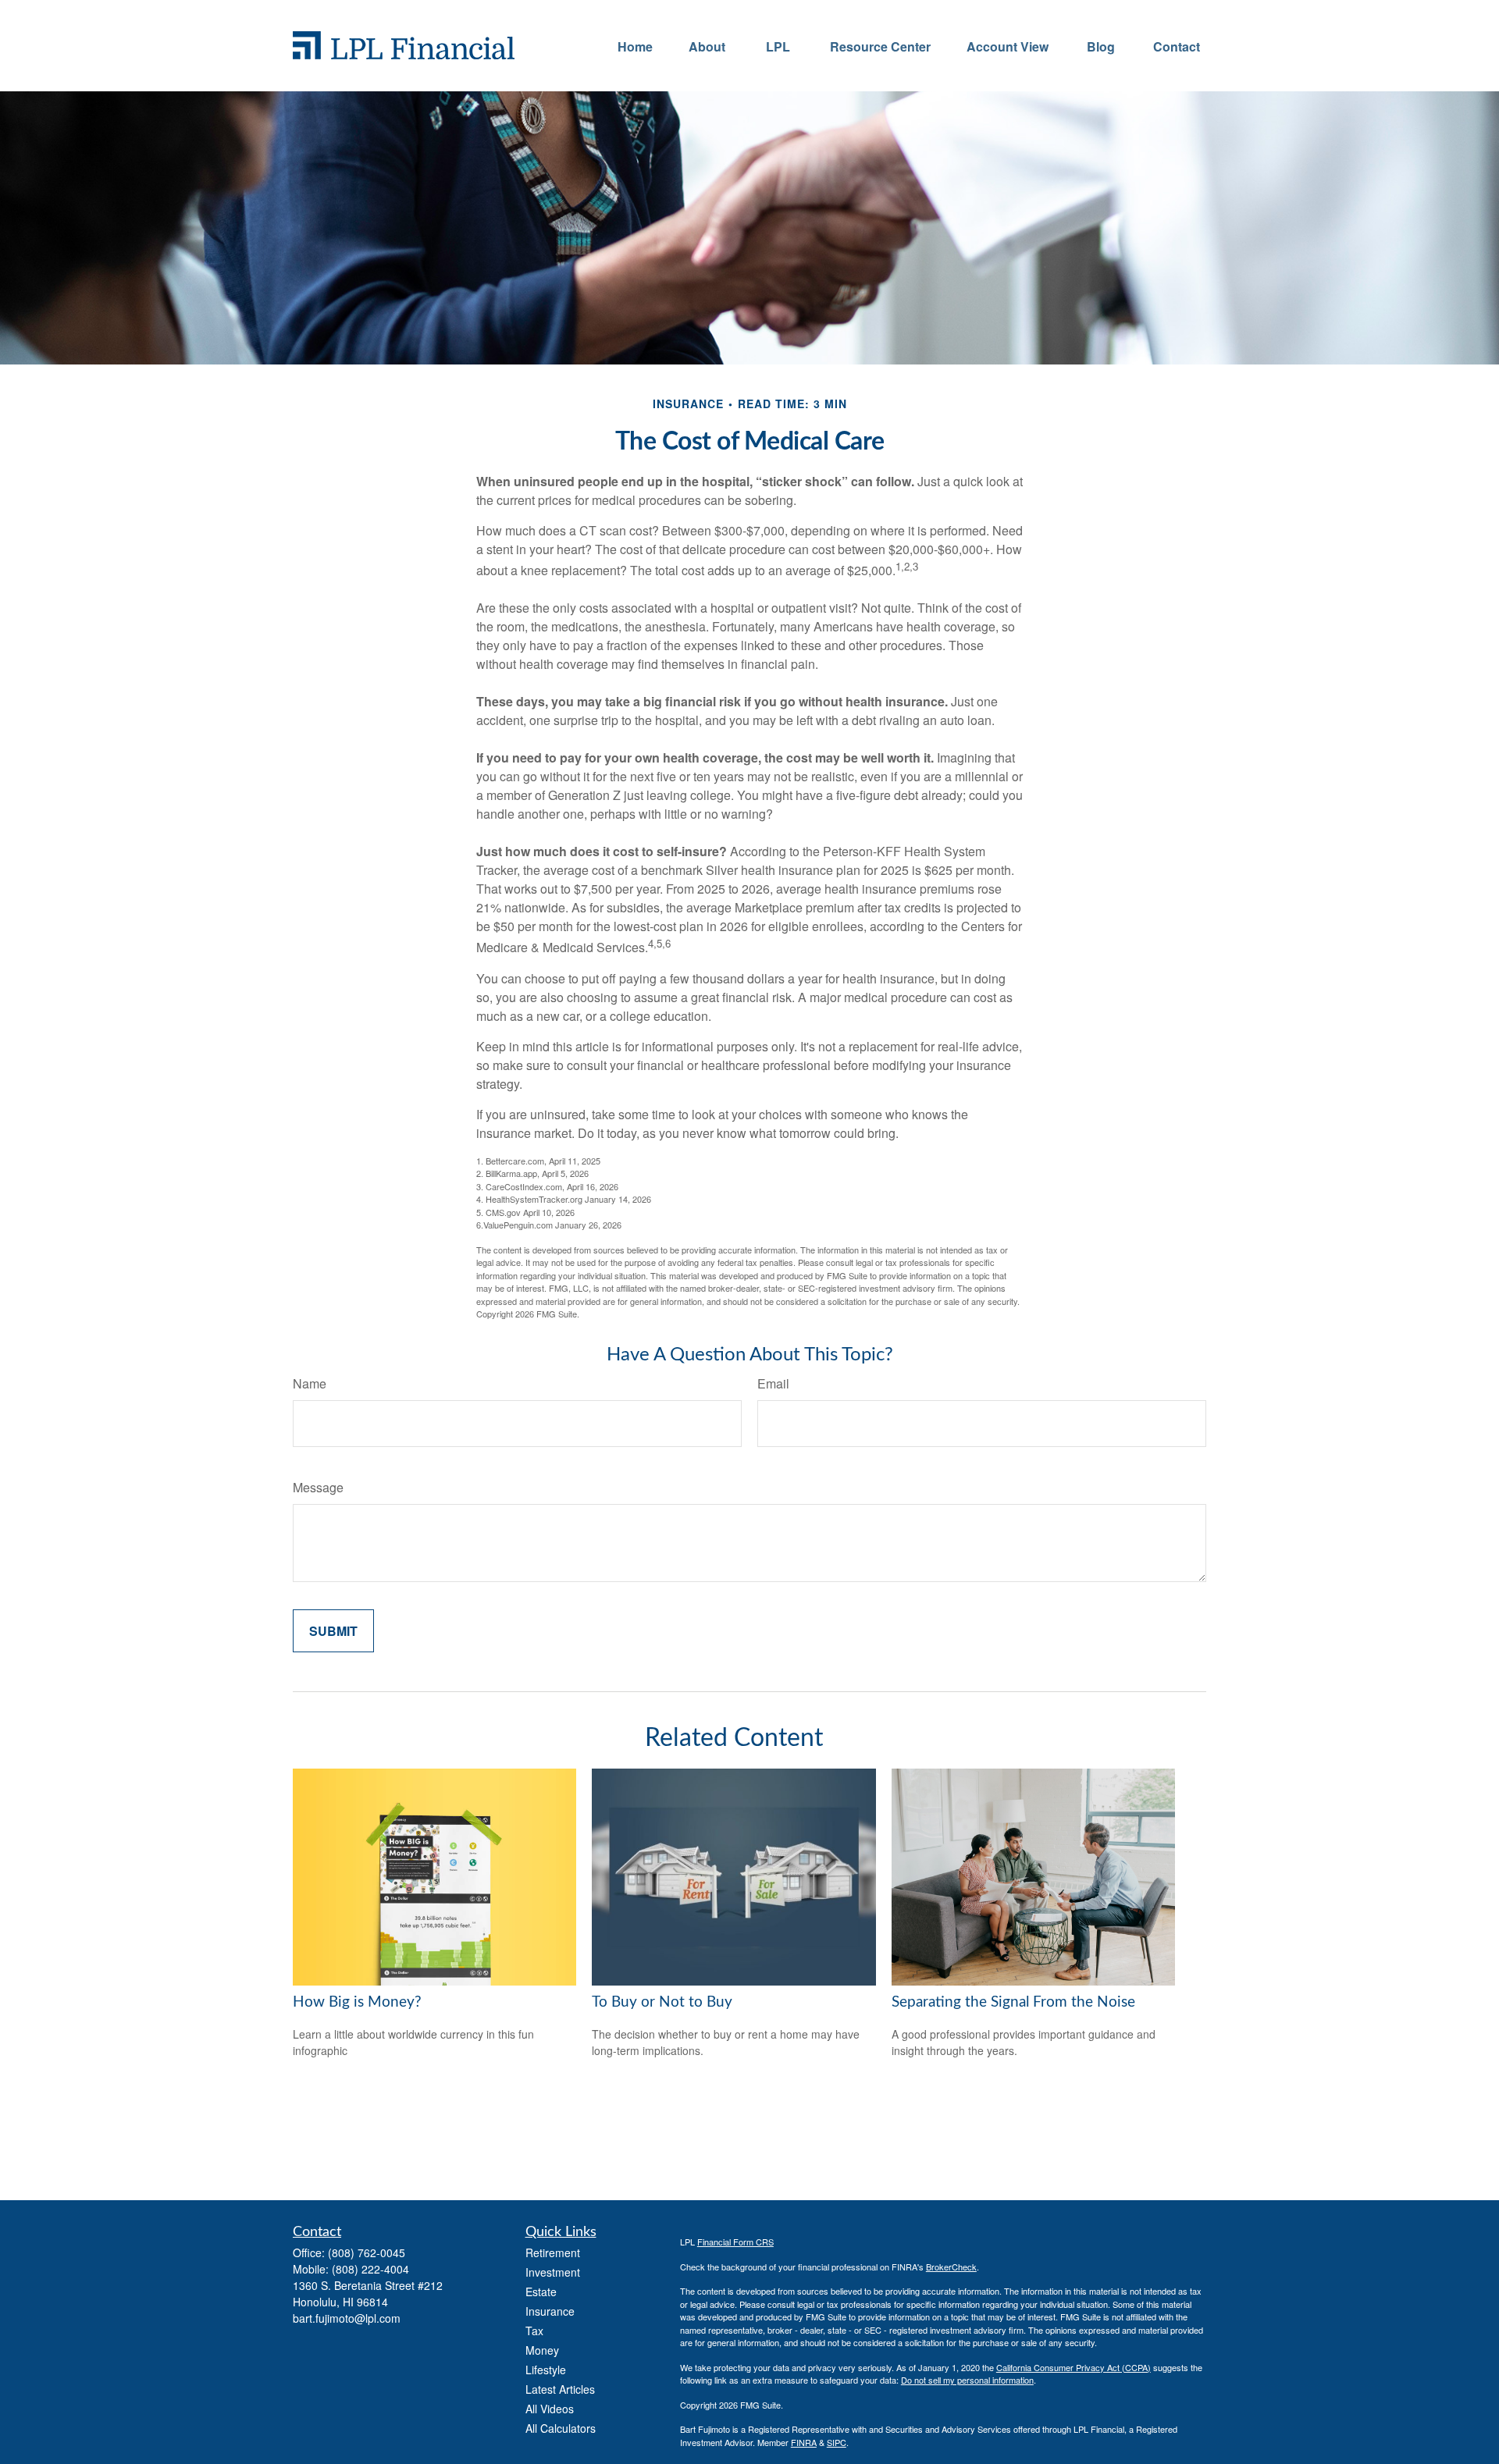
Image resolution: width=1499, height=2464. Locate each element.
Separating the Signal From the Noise (1013, 2002)
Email (773, 1383)
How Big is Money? (357, 2002)
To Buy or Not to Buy (662, 2002)
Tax (534, 2331)
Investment (553, 2272)
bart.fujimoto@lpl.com (347, 2318)
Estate (541, 2292)
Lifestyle (546, 2370)
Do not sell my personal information (967, 2380)
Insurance (550, 2311)
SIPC (837, 2442)
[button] (635, 46)
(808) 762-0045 (367, 2252)
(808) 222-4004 (370, 2269)
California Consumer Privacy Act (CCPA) (1074, 2367)
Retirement (553, 2252)
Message (318, 1487)
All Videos (550, 2409)
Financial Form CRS (735, 2242)
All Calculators (561, 2428)
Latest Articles (560, 2389)
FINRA (804, 2442)
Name (310, 1383)
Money (542, 2350)
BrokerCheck (951, 2267)
